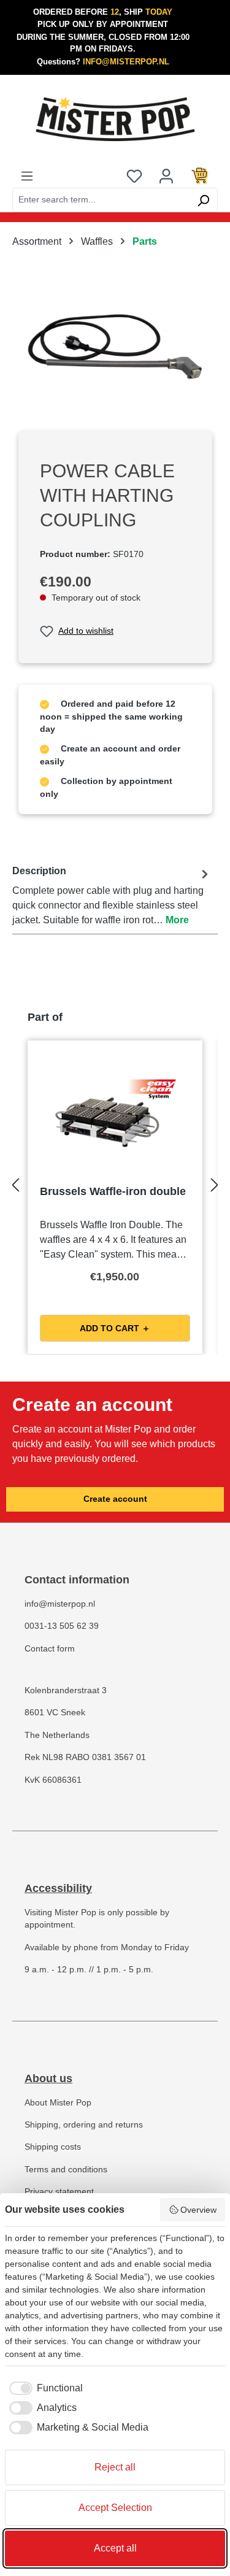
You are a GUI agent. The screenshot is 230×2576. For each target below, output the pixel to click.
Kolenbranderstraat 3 (66, 1690)
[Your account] (166, 175)
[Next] (215, 1182)
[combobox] (101, 200)
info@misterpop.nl (60, 1604)
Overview (198, 2210)
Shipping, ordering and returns (84, 2125)
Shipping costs (53, 2147)
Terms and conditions (66, 2170)
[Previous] (15, 1182)
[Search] (203, 200)
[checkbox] (44, 2388)
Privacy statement (59, 2192)
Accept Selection (115, 2508)
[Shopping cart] (200, 175)
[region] (115, 352)
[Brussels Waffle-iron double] (115, 1114)
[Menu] (27, 175)
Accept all (115, 2548)
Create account (115, 1499)
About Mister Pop (58, 2103)
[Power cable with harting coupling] (115, 352)
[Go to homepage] (115, 119)
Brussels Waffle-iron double (113, 1191)
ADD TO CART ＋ (115, 1328)
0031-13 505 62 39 (62, 1626)
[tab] (112, 896)
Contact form (50, 1649)
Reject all (115, 2467)
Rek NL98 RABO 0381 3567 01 (85, 1757)
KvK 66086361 (53, 1780)
